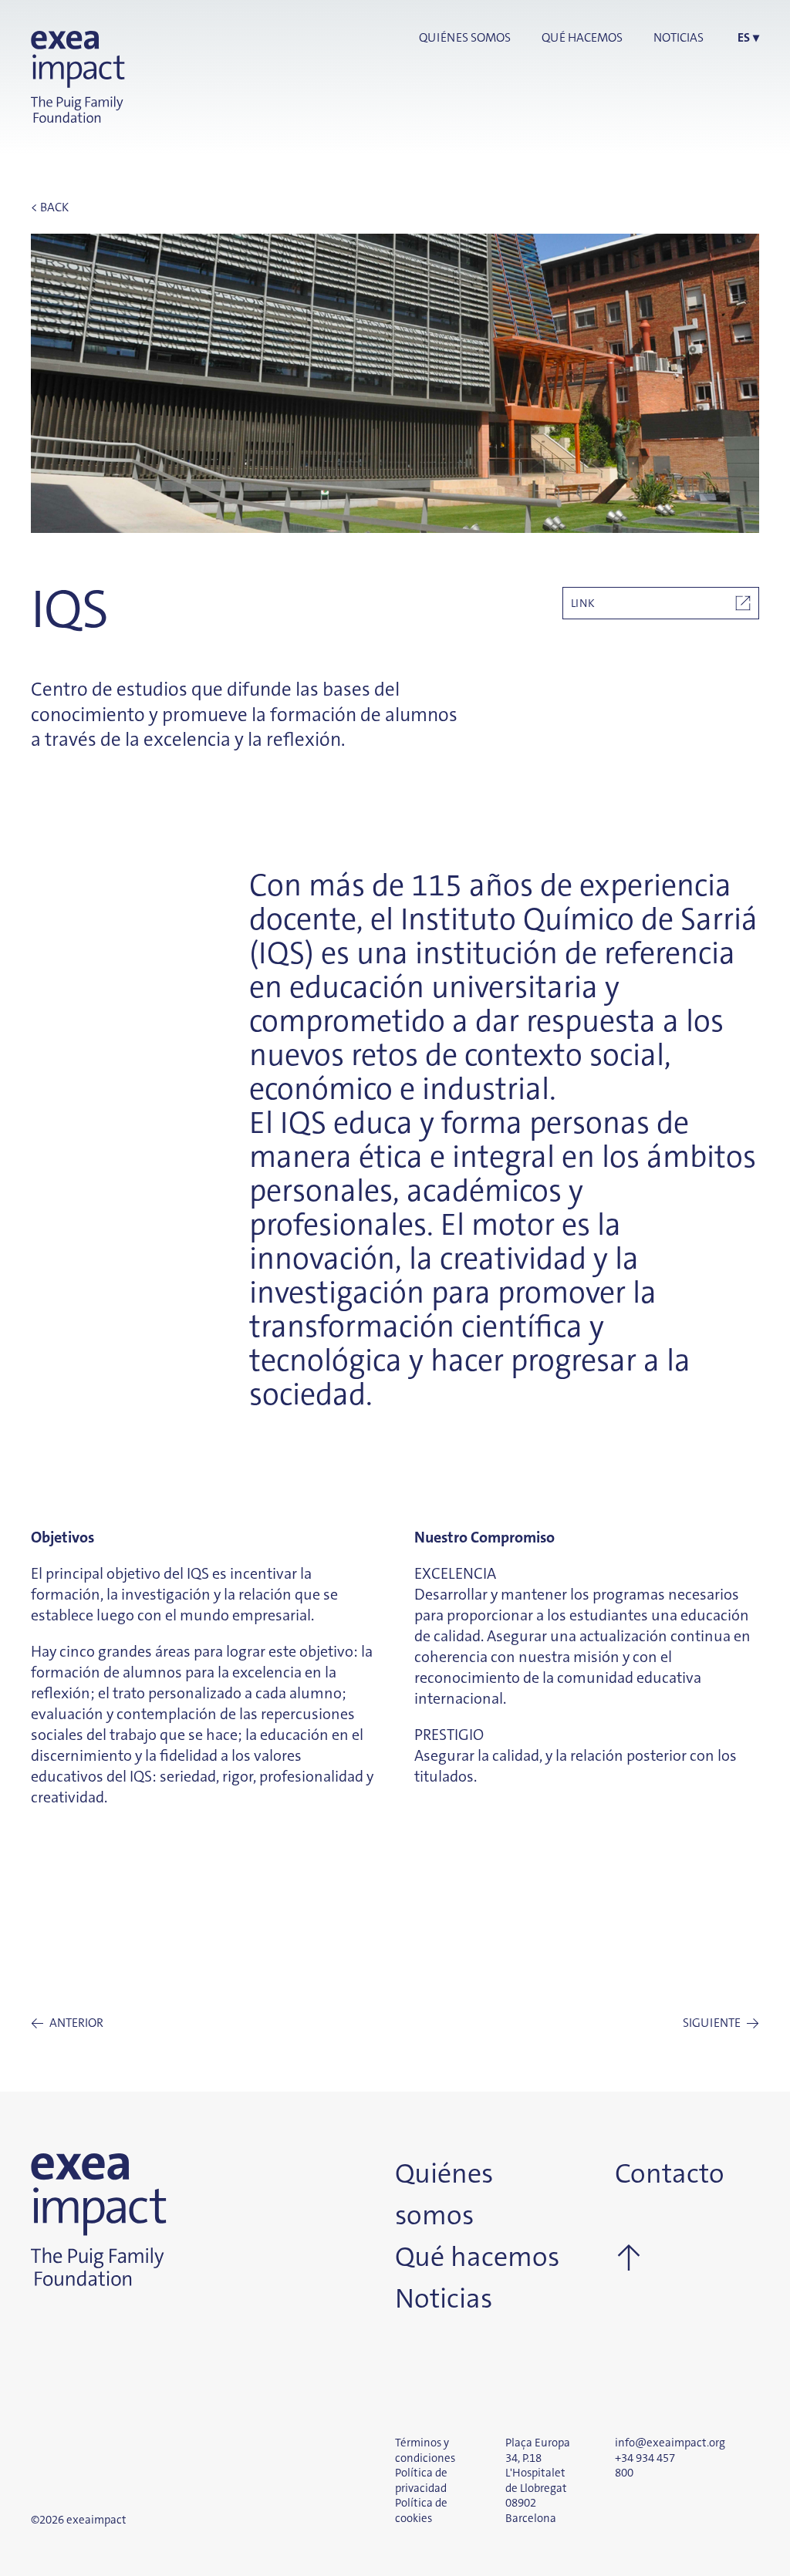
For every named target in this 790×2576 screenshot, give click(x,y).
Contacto (651, 2174)
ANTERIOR (67, 2023)
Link (583, 603)
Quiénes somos (465, 37)
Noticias (679, 37)
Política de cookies (421, 2510)
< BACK (50, 207)
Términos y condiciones (425, 2450)
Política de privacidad (421, 2480)
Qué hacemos (582, 37)
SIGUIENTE (721, 2023)
